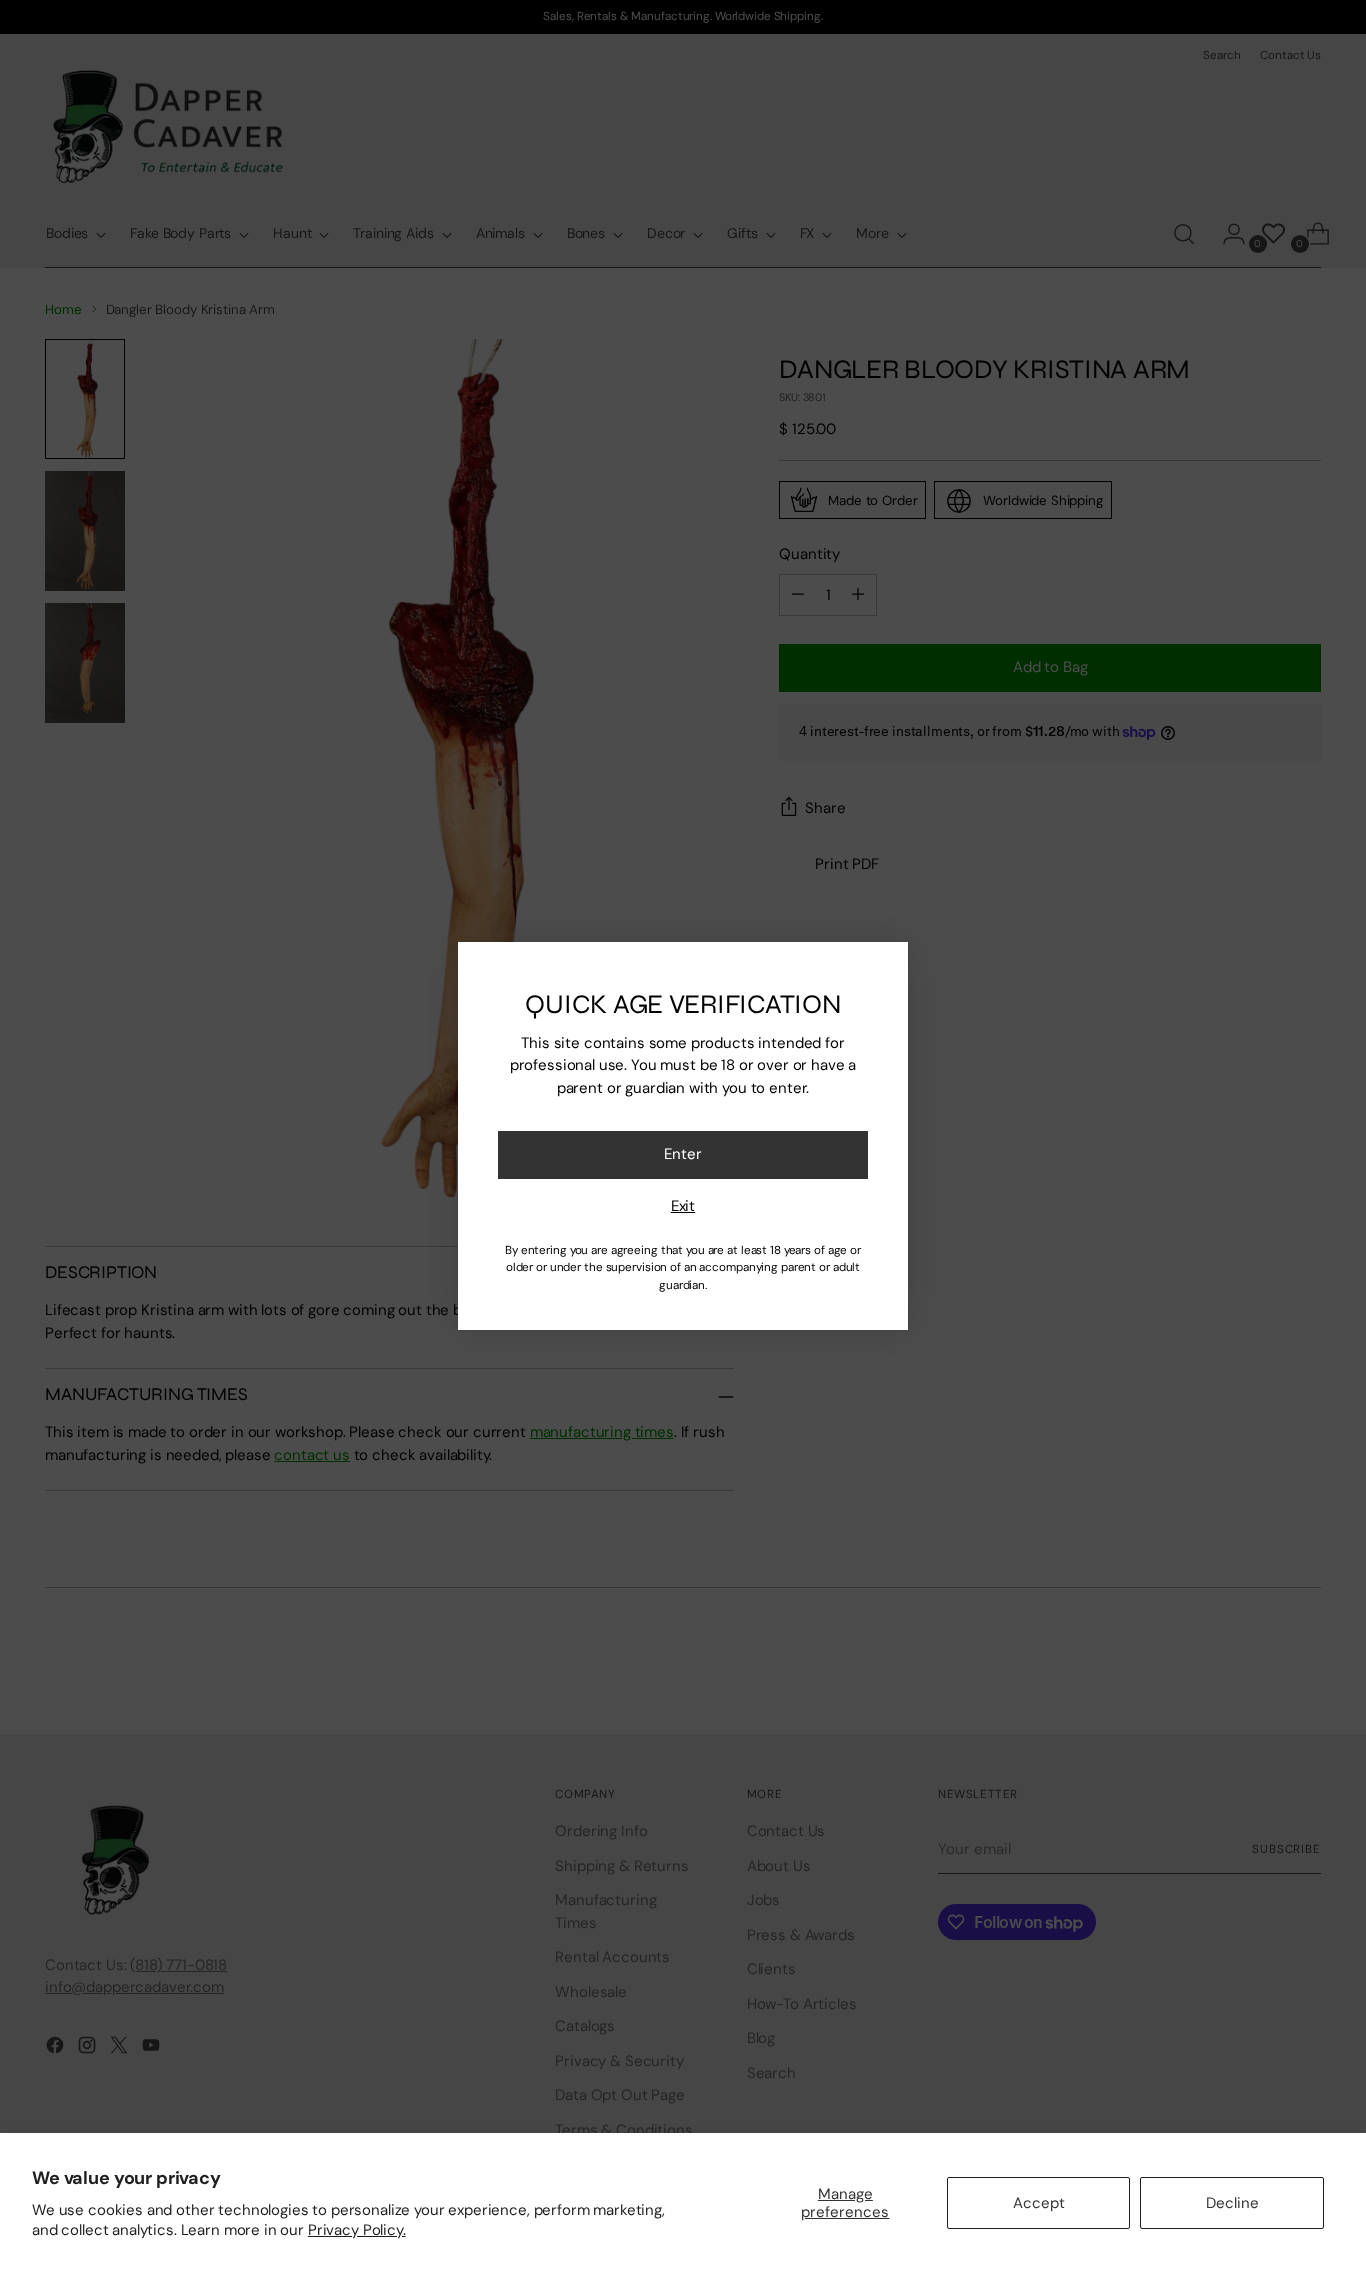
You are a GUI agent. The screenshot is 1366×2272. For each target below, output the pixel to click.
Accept (1039, 2203)
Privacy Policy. (357, 2230)
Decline (1232, 2203)
